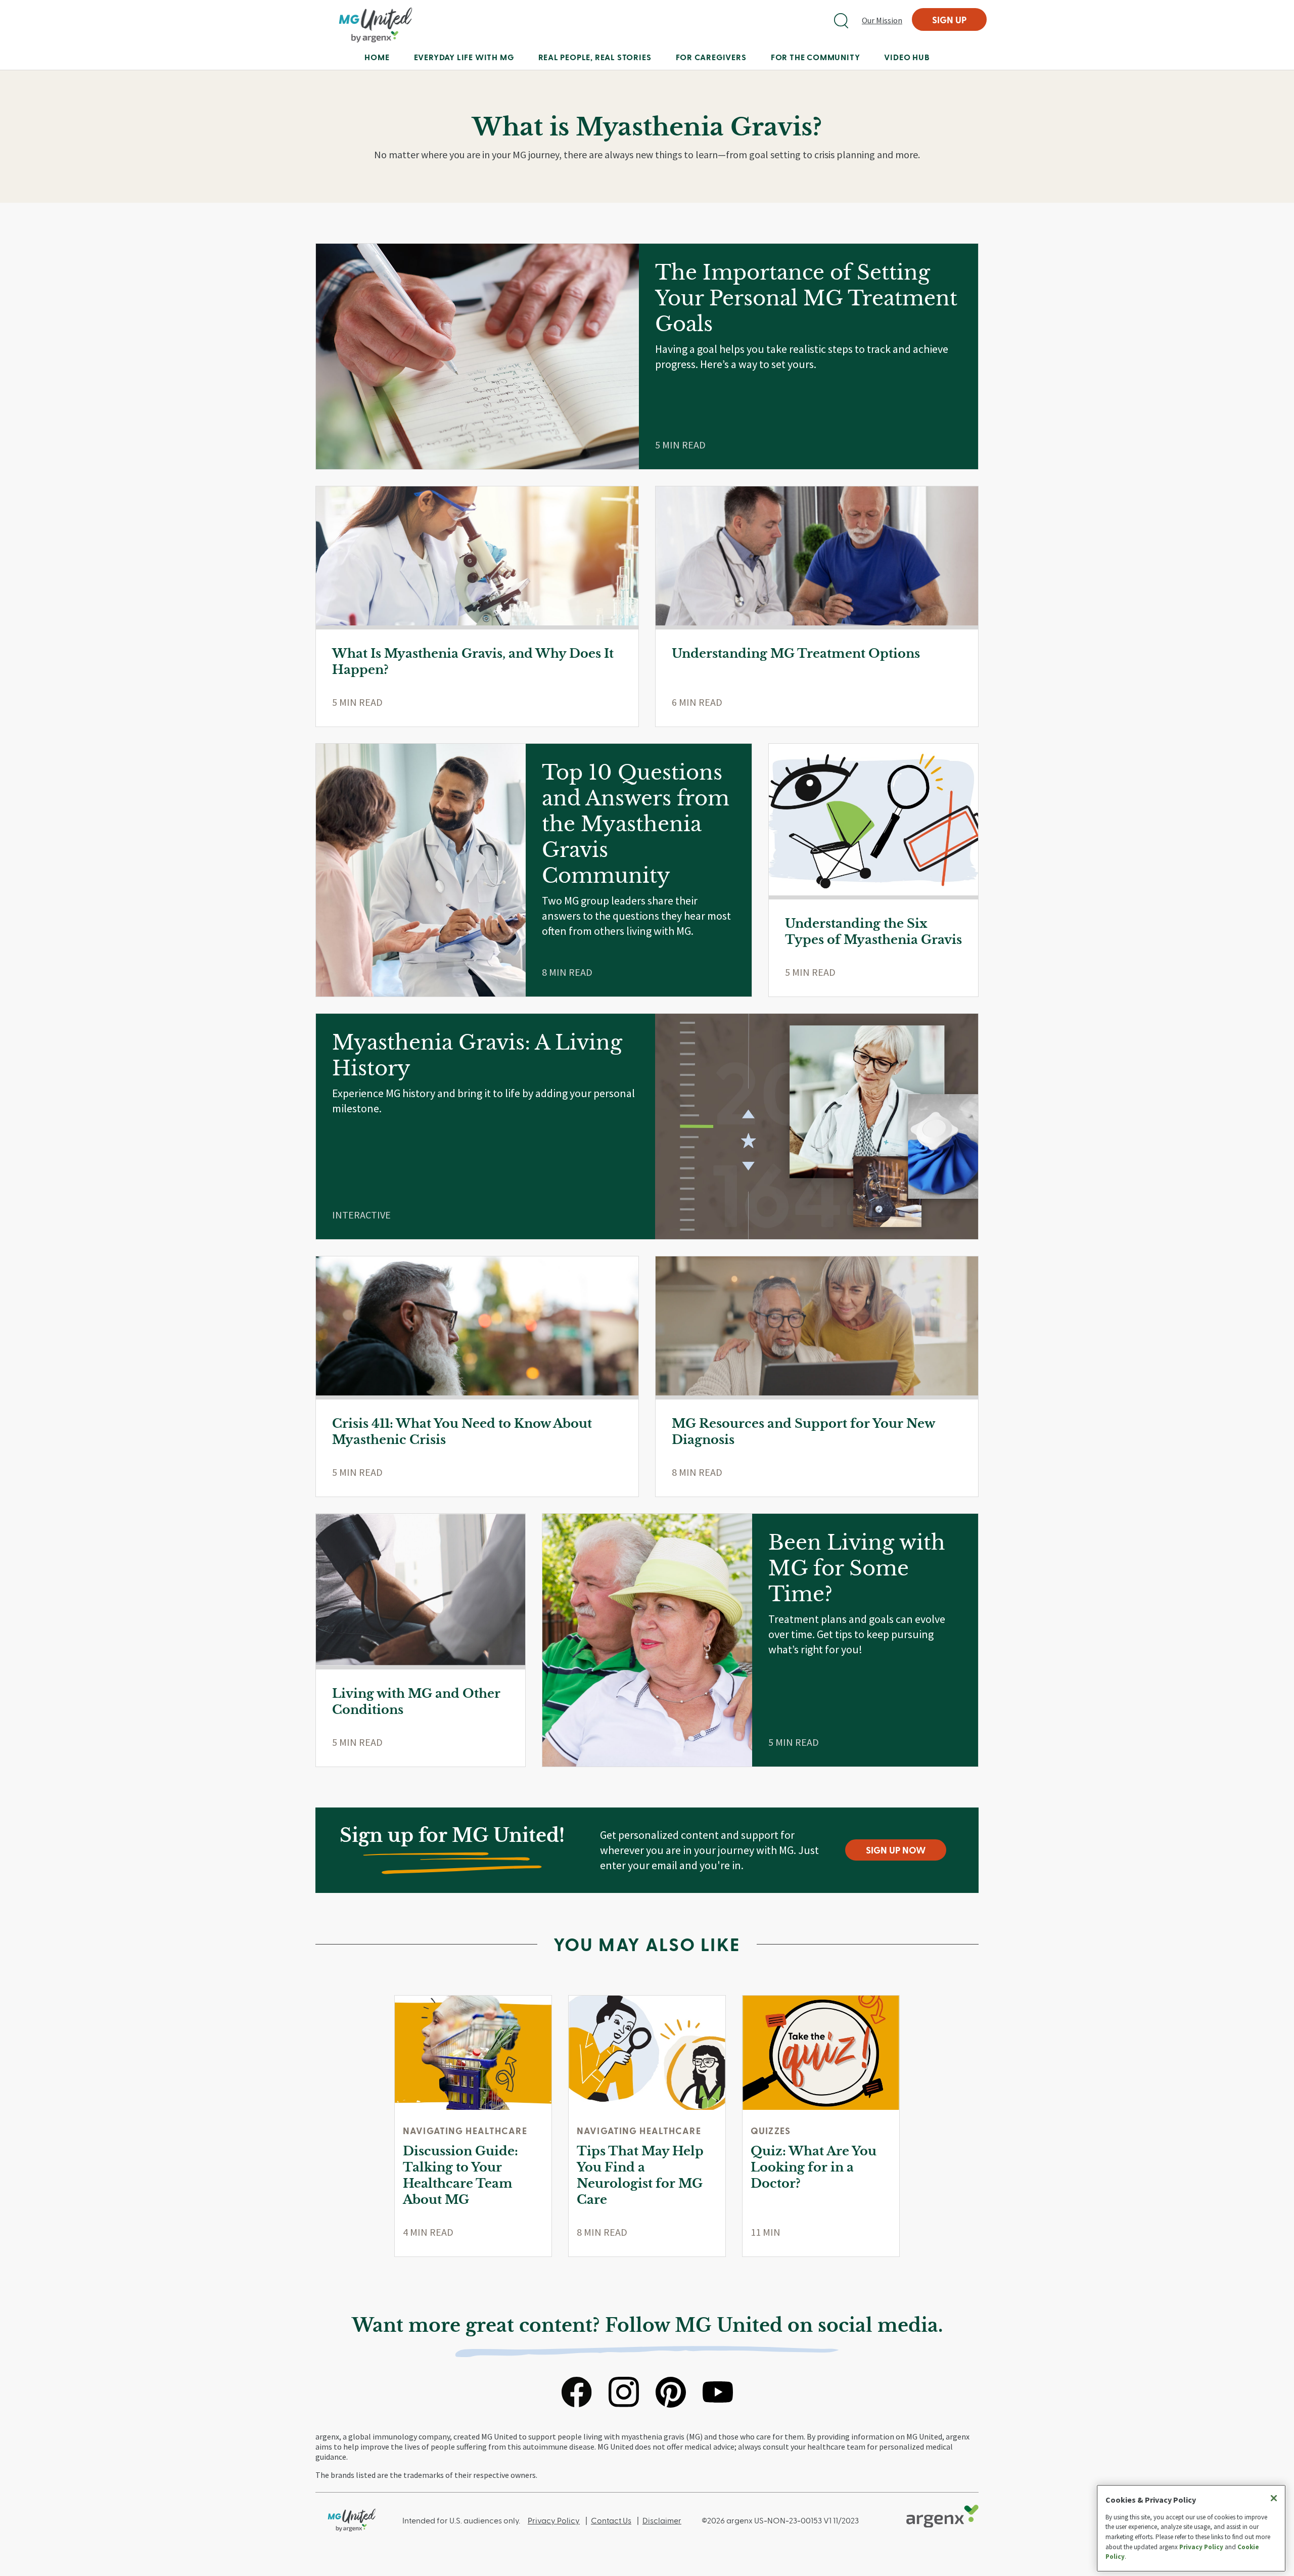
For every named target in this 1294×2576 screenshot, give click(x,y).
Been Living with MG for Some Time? (857, 1568)
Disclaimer (662, 2520)
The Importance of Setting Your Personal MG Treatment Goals (806, 298)
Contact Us (611, 2520)
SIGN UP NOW (896, 1850)
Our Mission (882, 20)
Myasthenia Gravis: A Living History (477, 1055)
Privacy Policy (554, 2520)
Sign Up (949, 19)
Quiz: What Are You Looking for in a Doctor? (814, 2167)
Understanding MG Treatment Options (796, 653)
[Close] (1274, 2498)
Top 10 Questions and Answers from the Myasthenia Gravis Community (636, 824)
